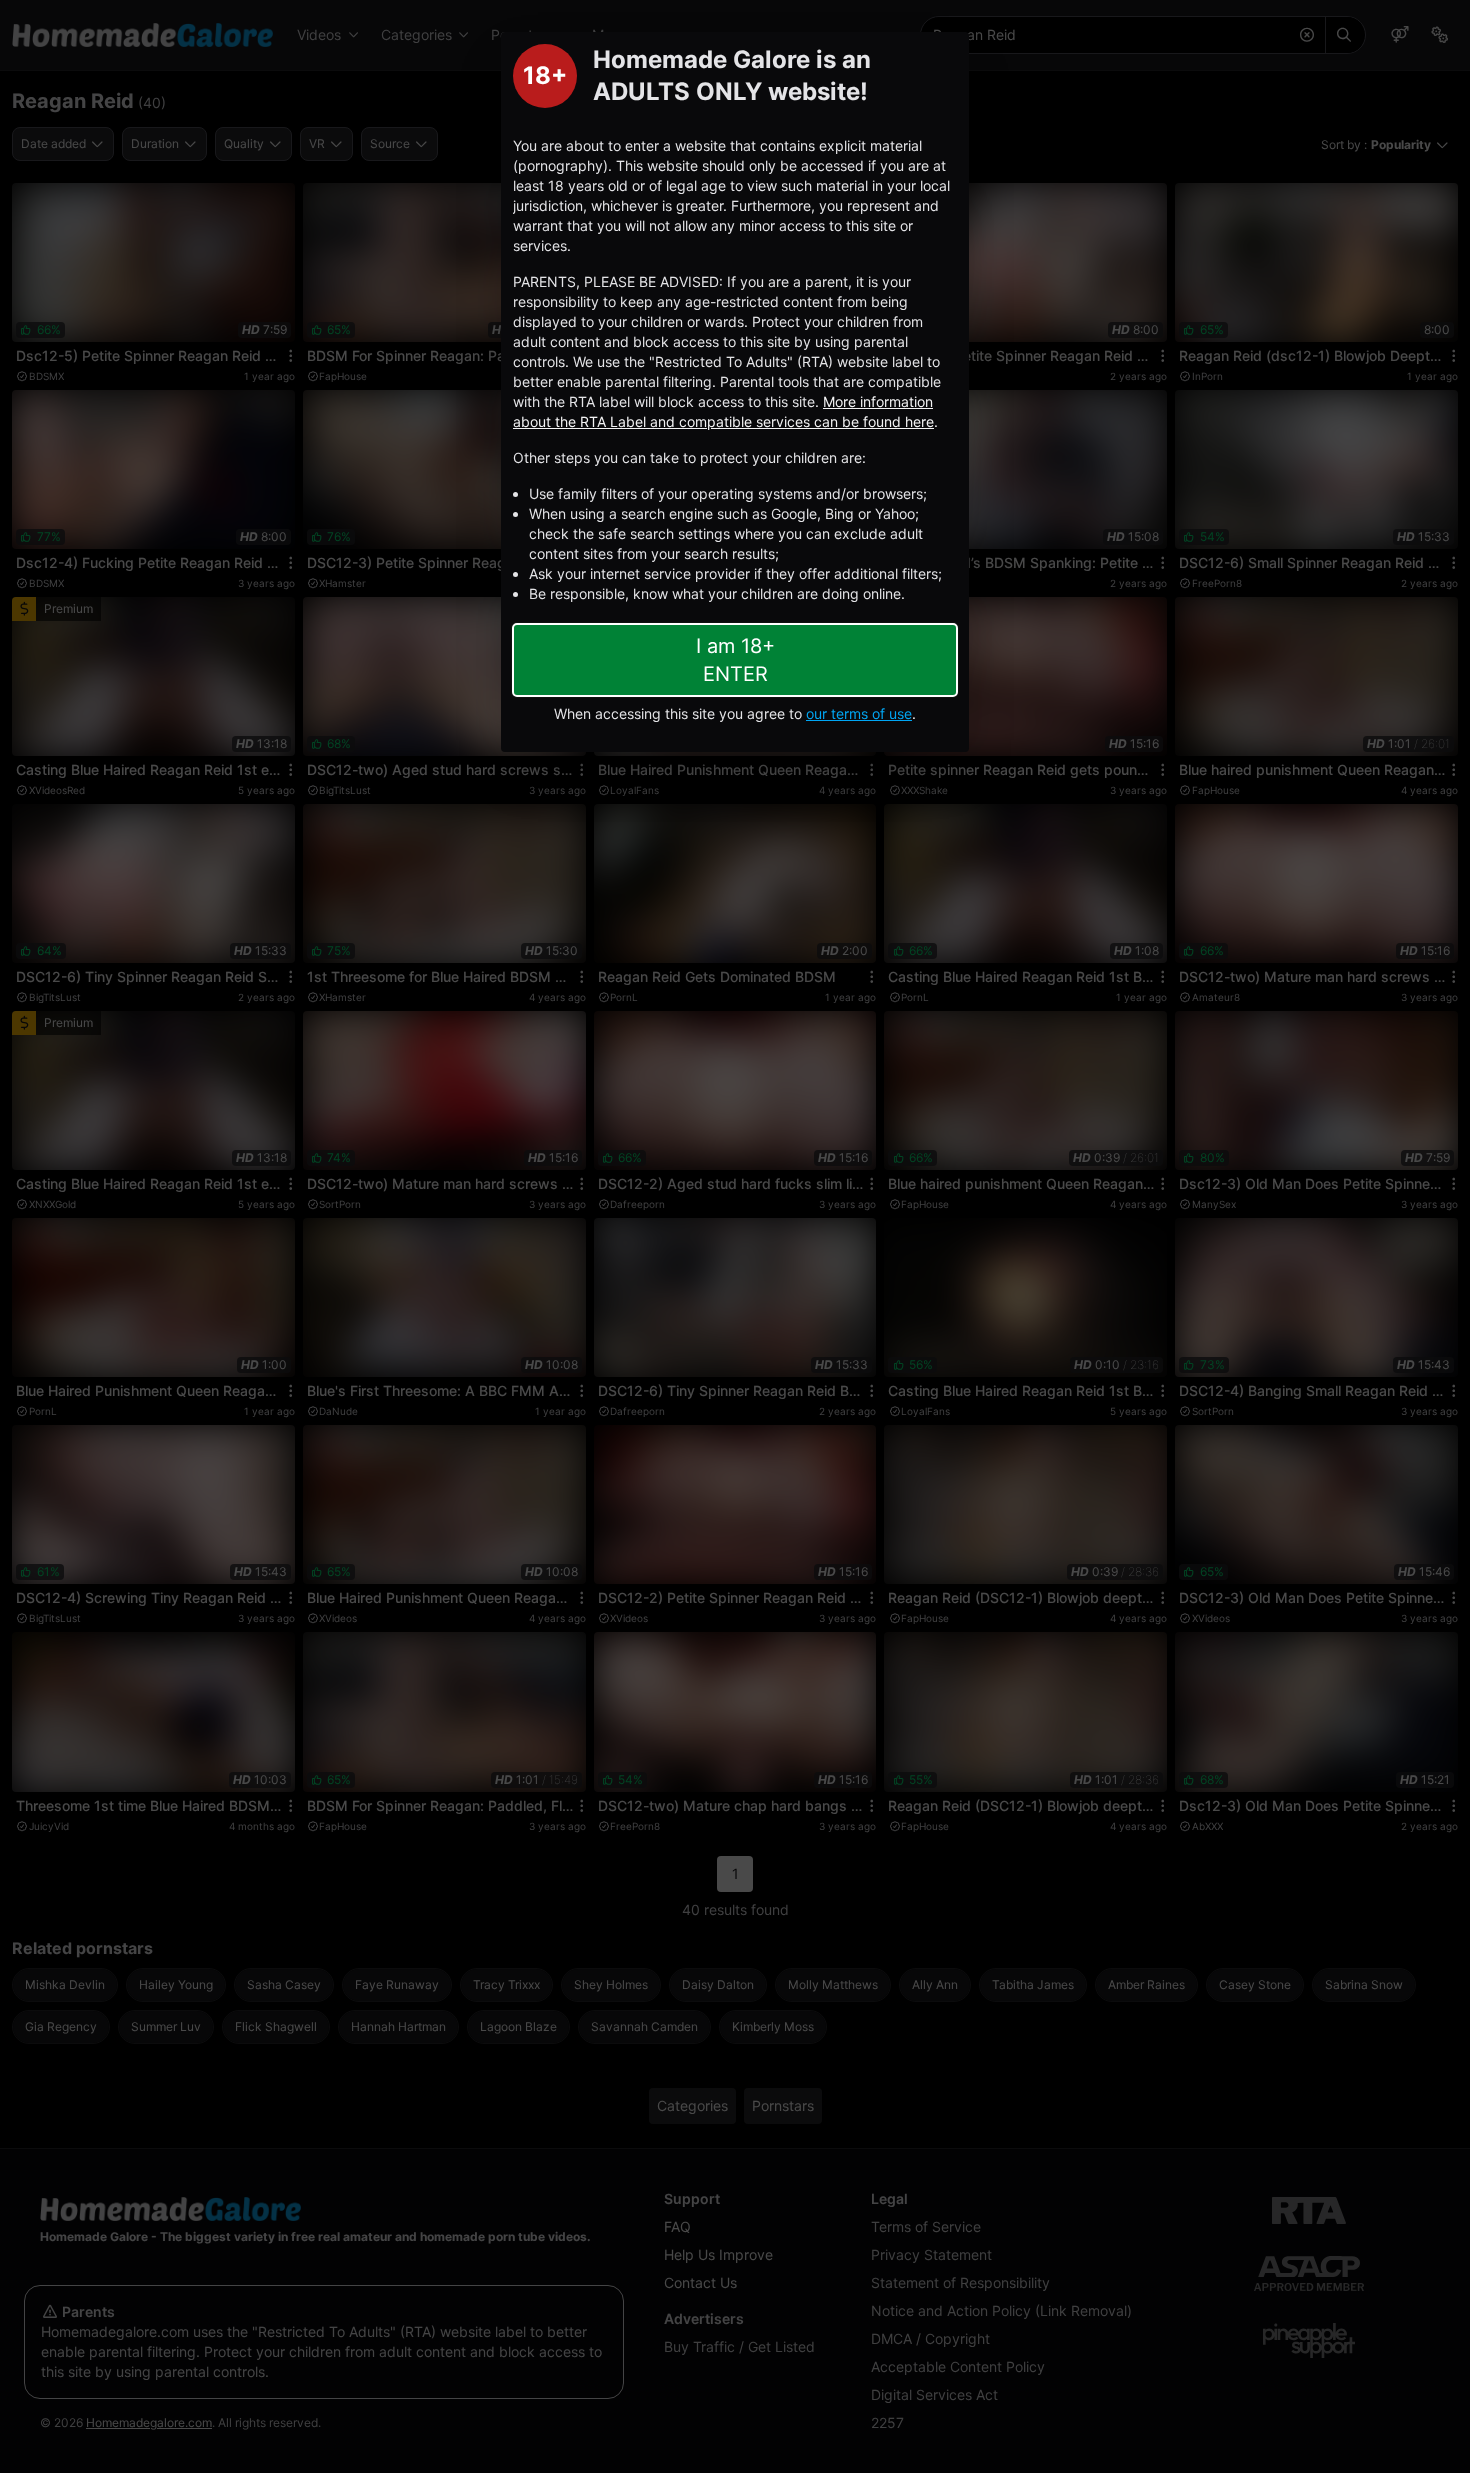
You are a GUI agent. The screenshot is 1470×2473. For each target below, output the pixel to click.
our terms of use (859, 713)
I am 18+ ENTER (735, 660)
